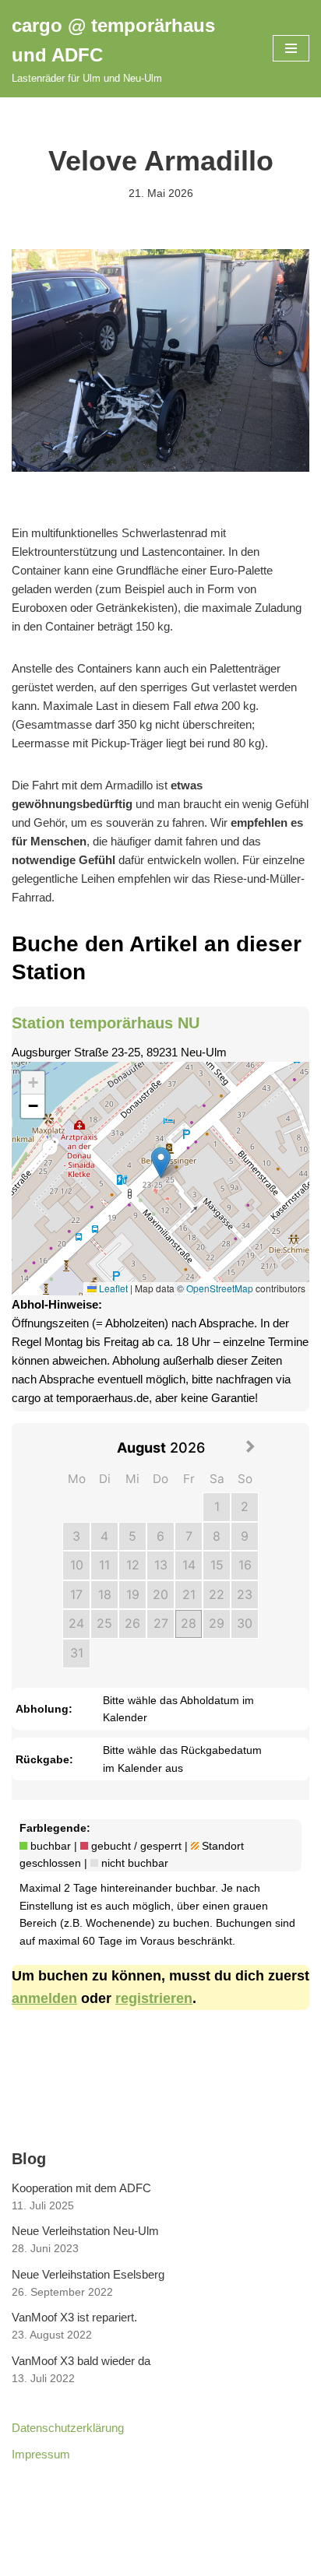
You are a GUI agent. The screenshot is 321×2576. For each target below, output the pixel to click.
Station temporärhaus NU (106, 1023)
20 (160, 1594)
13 (161, 1565)
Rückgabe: (44, 1759)
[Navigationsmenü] (291, 48)
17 (76, 1594)
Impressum (41, 2454)
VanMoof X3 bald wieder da (81, 2361)
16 (245, 1565)
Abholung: (44, 1709)
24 (76, 1623)
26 (132, 1623)
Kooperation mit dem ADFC (81, 2188)
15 (217, 1565)
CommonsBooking (160, 2560)
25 (104, 1623)
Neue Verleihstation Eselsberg (88, 2274)
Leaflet (112, 1288)
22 (217, 1594)
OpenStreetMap (220, 1288)
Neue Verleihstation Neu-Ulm (85, 2231)
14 (189, 1565)
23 (245, 1594)
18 (105, 1594)
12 (133, 1565)
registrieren (154, 1998)
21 (189, 1594)
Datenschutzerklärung (68, 2428)
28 (189, 1623)
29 (217, 1623)
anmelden (44, 1998)
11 (104, 1565)
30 (245, 1623)
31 (77, 1653)
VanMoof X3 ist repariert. (74, 2317)
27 (161, 1623)
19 (133, 1594)
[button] (161, 1163)
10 (77, 1565)
